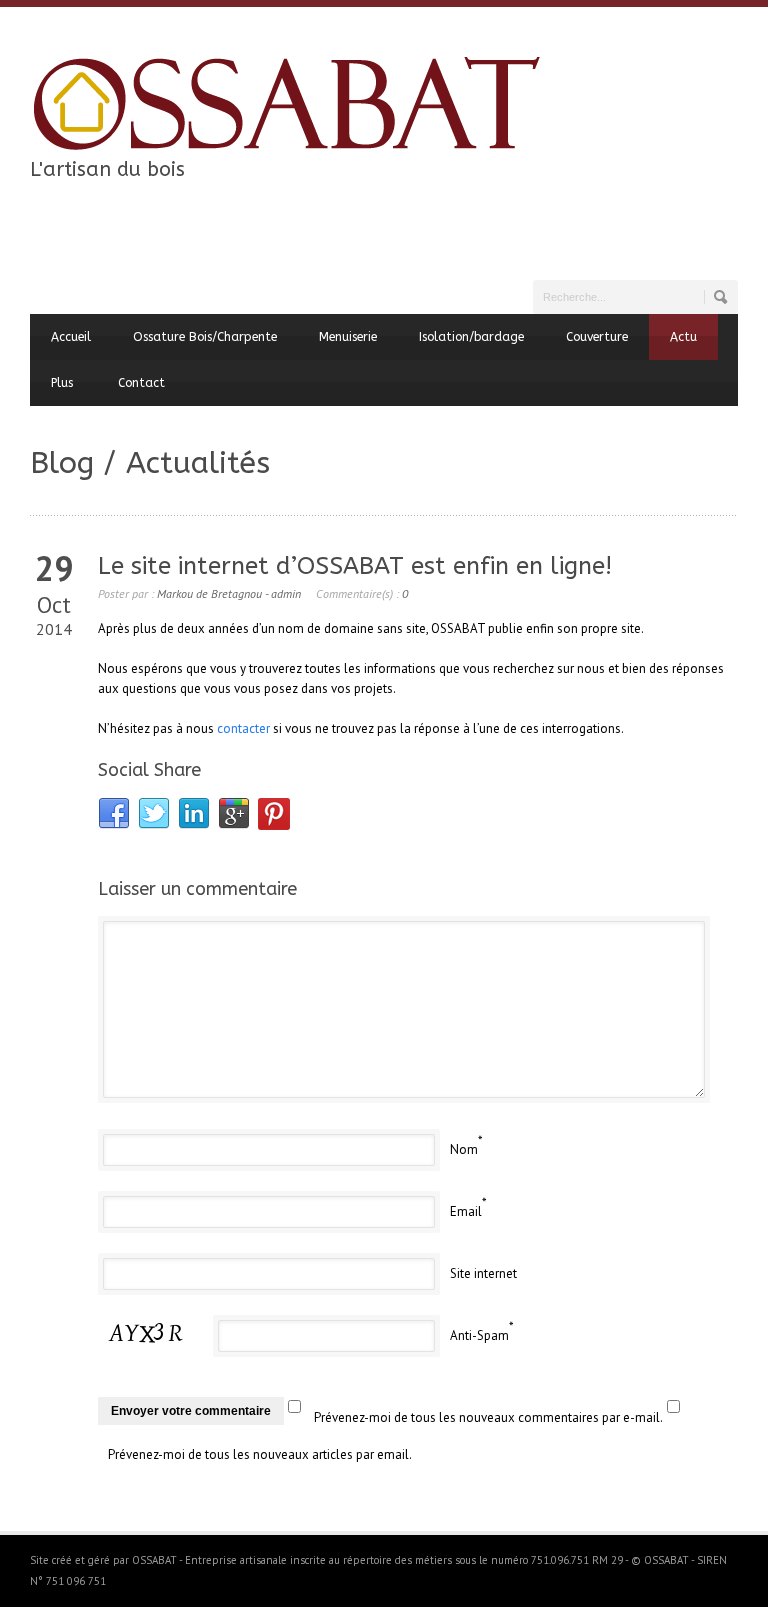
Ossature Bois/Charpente (205, 337)
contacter (243, 728)
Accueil (71, 337)
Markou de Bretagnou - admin (229, 593)
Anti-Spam (479, 1335)
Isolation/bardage (471, 337)
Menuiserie (348, 337)
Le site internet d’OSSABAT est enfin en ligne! (355, 566)
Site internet (483, 1273)
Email (466, 1211)
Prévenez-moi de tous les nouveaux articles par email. (260, 1454)
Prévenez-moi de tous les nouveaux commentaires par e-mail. (488, 1417)
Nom (464, 1149)
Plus (62, 383)
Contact (141, 383)
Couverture (597, 337)
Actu (683, 337)
